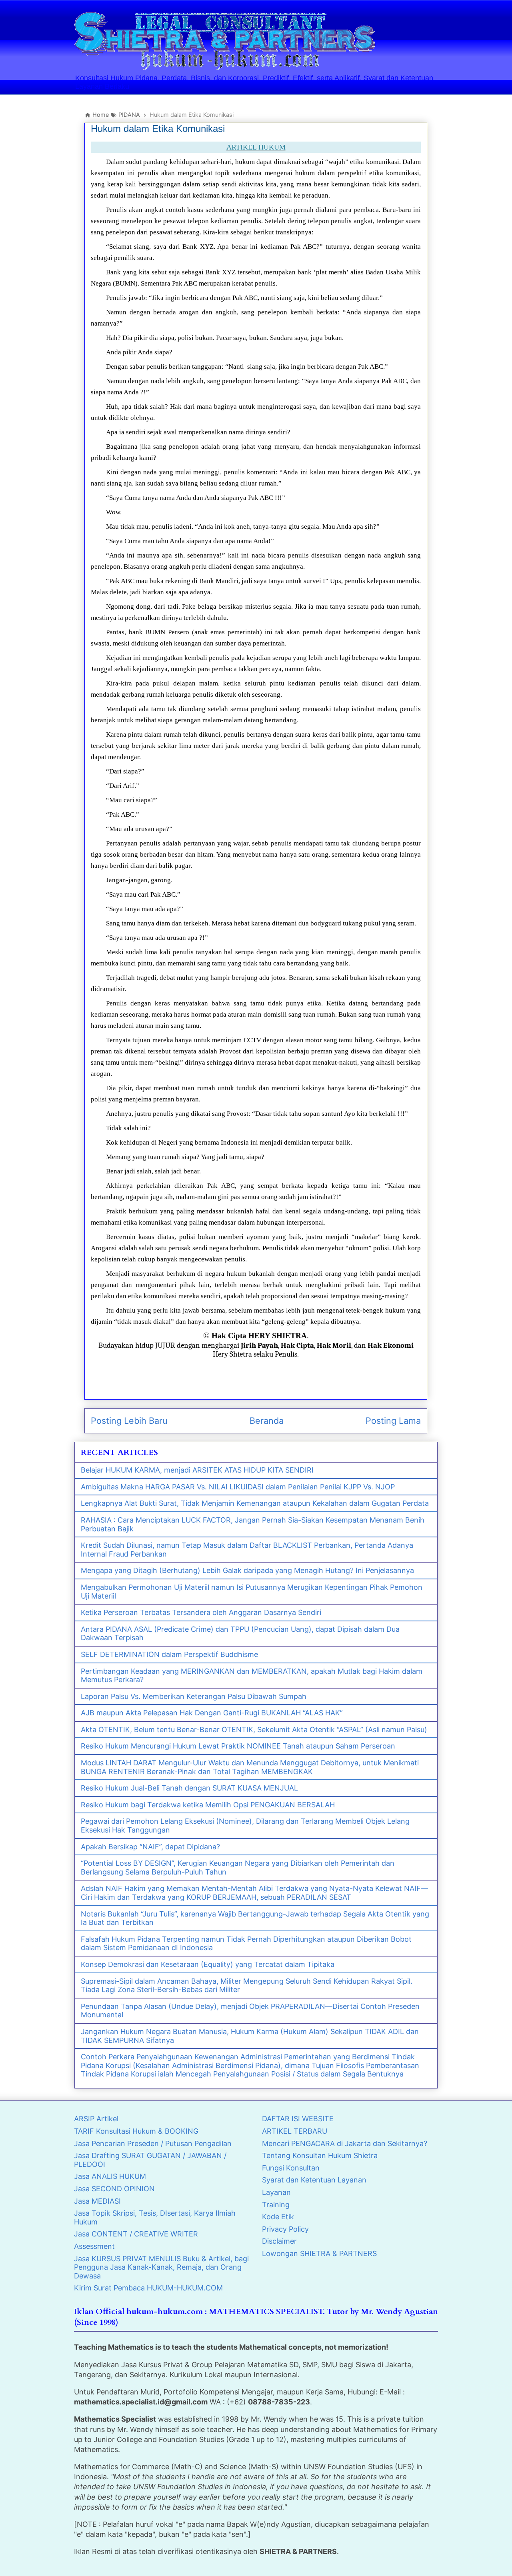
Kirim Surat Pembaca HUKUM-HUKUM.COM (148, 2288)
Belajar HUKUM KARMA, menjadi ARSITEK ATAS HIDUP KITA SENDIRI (197, 1470)
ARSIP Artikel (96, 2119)
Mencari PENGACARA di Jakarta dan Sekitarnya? (345, 2143)
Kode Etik (278, 2217)
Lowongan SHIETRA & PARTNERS (319, 2253)
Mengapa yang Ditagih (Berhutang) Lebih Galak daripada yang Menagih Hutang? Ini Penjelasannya (247, 1570)
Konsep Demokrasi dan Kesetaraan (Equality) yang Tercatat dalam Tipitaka (208, 1964)
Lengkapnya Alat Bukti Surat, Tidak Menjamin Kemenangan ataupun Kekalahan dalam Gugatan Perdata (255, 1503)
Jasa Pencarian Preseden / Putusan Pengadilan (153, 2143)
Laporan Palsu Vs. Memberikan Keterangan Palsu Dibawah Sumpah (194, 1696)
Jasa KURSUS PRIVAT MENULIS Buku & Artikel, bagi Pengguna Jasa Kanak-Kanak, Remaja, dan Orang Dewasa (161, 2267)
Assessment (94, 2246)
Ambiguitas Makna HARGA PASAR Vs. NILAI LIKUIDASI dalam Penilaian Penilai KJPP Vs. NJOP (238, 1487)
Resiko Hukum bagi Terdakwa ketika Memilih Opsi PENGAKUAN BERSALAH (208, 1805)
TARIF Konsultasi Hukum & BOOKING (136, 2131)
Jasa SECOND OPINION (114, 2189)
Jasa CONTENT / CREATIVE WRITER (136, 2234)
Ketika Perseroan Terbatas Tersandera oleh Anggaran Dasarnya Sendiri (201, 1612)
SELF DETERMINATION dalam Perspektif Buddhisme (169, 1654)
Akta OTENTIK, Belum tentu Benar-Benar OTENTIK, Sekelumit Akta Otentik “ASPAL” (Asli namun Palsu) (254, 1730)
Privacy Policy (285, 2229)
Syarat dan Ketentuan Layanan (314, 2180)
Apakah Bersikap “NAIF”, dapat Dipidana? (150, 1847)
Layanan (276, 2192)
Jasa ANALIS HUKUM (110, 2176)
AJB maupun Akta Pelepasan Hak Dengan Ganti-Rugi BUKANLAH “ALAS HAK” (212, 1713)
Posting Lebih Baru (129, 1421)
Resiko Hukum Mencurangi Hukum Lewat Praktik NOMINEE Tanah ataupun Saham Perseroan (238, 1746)
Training (276, 2205)
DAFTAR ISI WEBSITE (298, 2119)
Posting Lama (393, 1421)
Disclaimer (279, 2241)
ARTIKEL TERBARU (295, 2131)
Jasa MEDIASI (97, 2201)
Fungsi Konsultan (291, 2168)
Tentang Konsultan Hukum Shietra (320, 2155)
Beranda (267, 1421)
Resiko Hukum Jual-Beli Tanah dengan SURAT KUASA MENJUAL (189, 1788)
